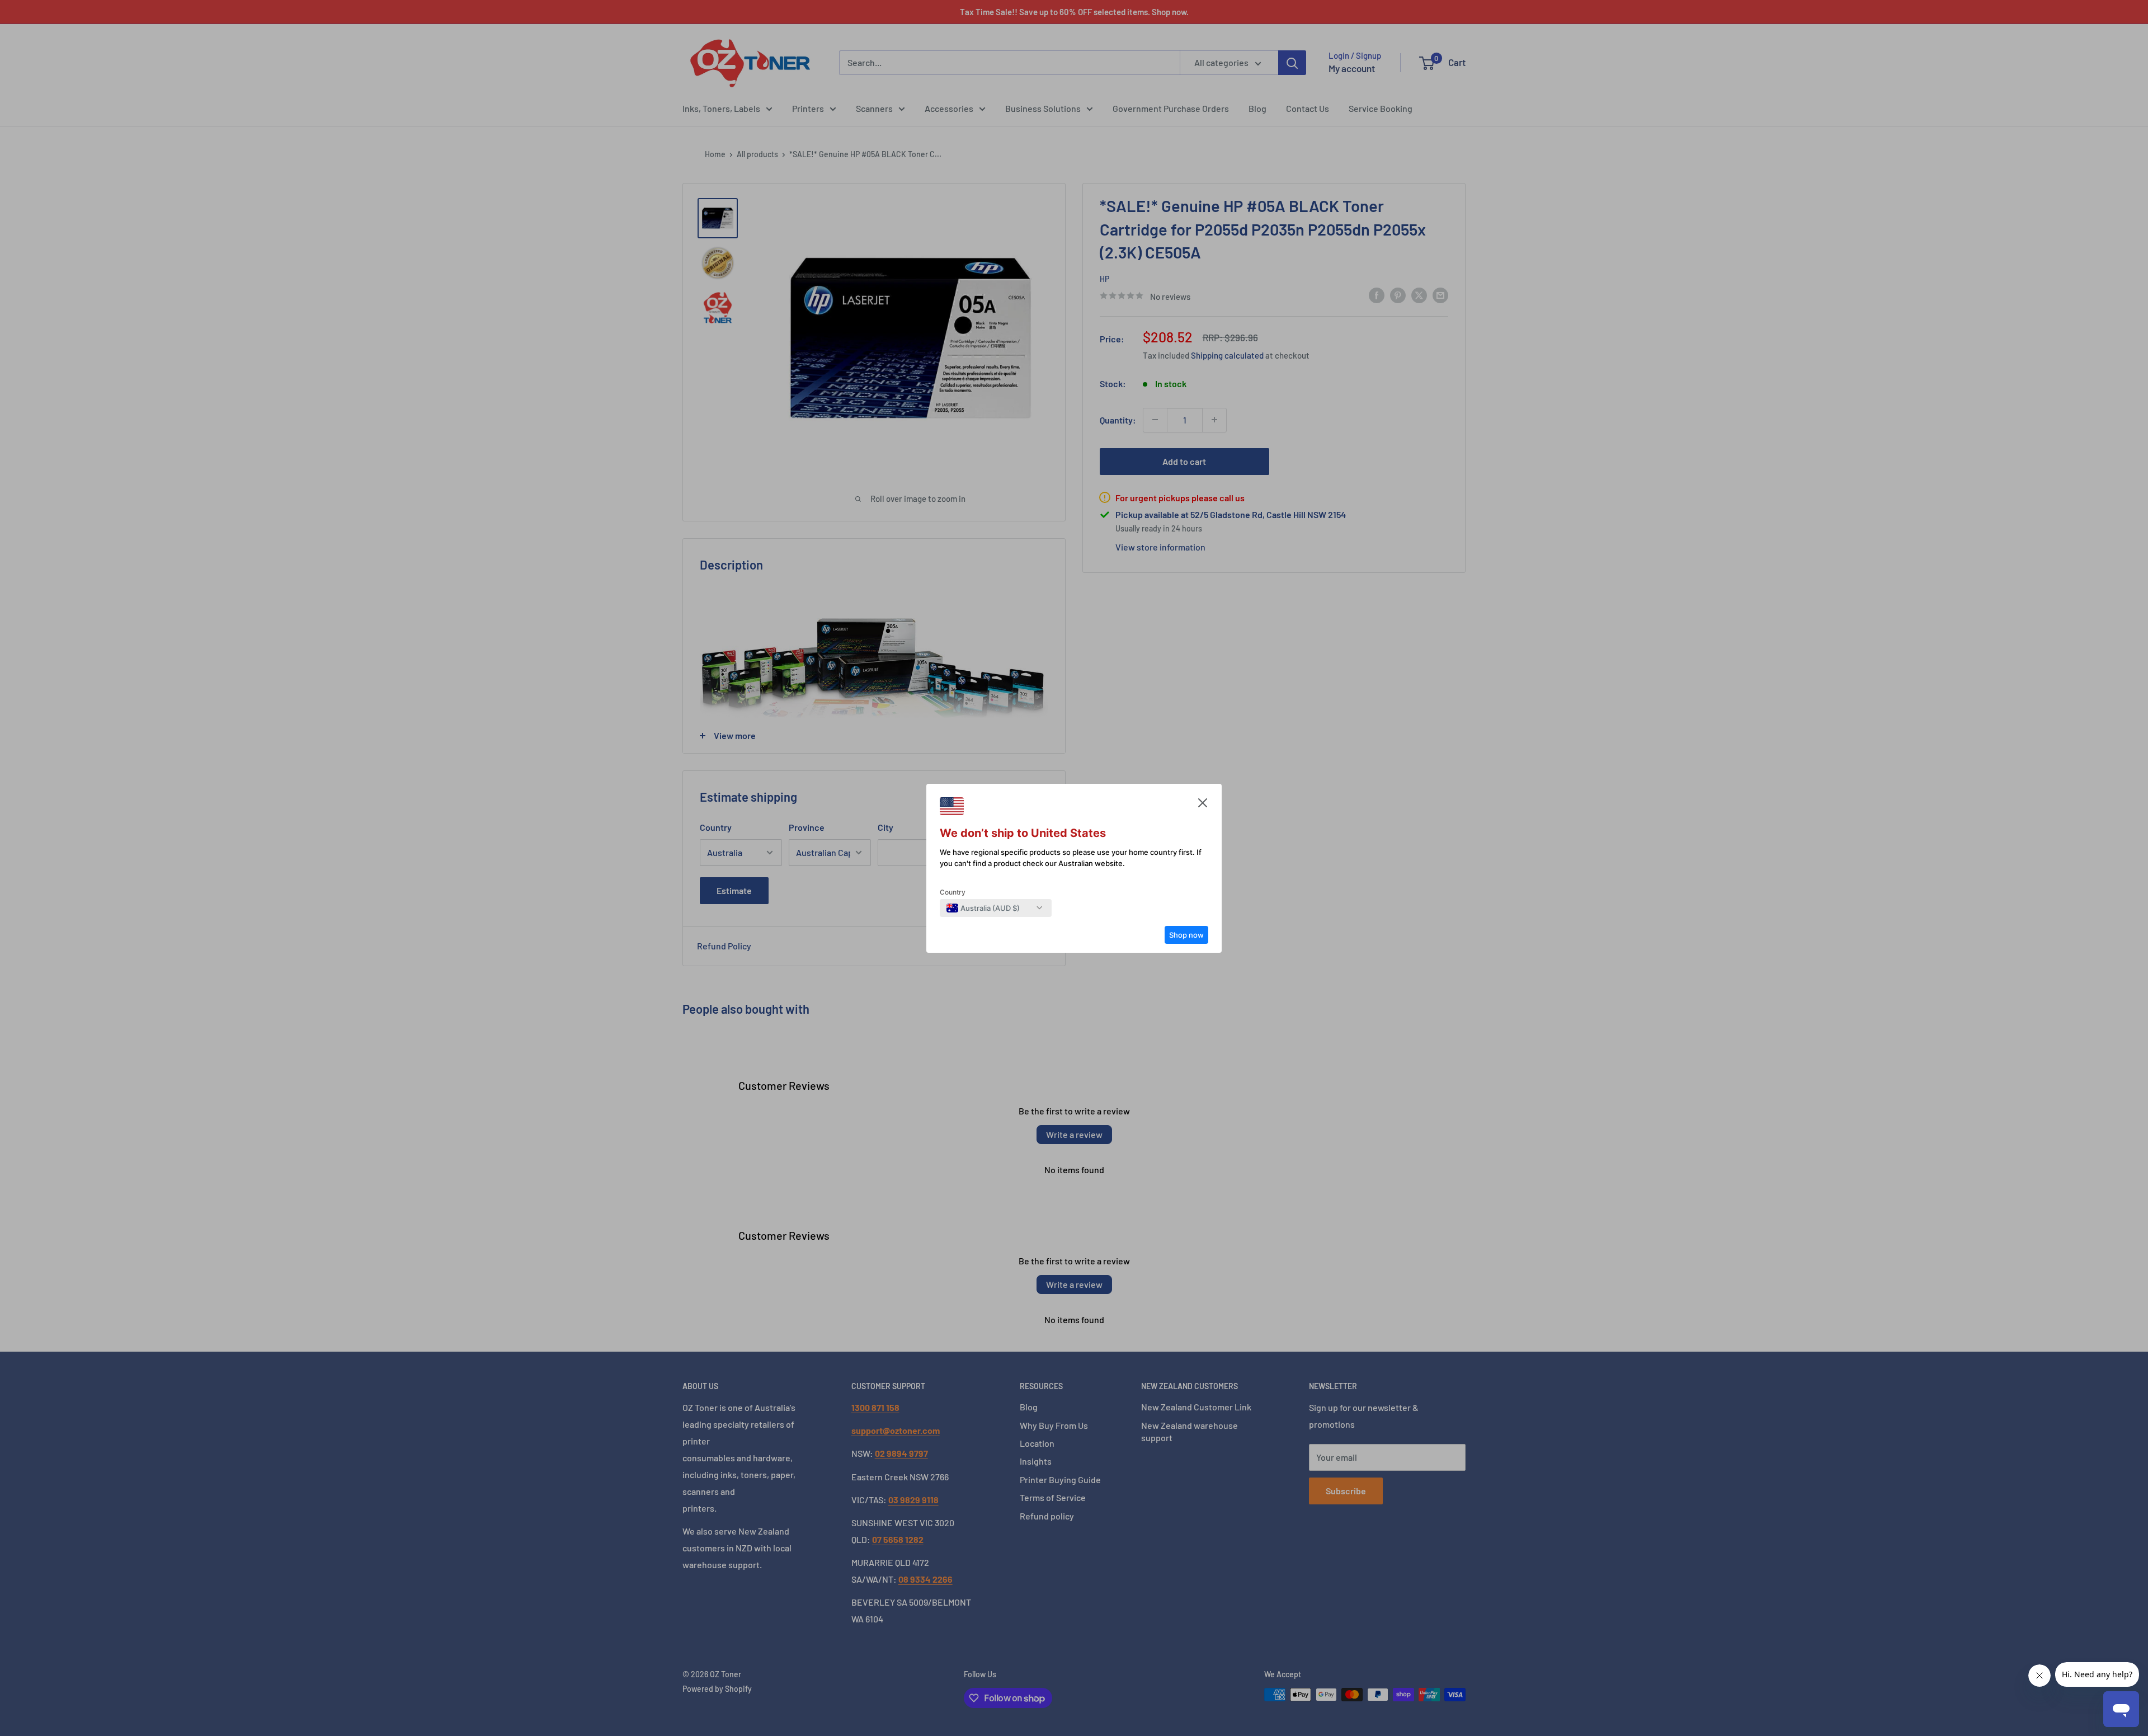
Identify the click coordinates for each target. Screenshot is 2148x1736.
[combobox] (983, 908)
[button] (1203, 806)
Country (953, 892)
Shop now (1186, 935)
